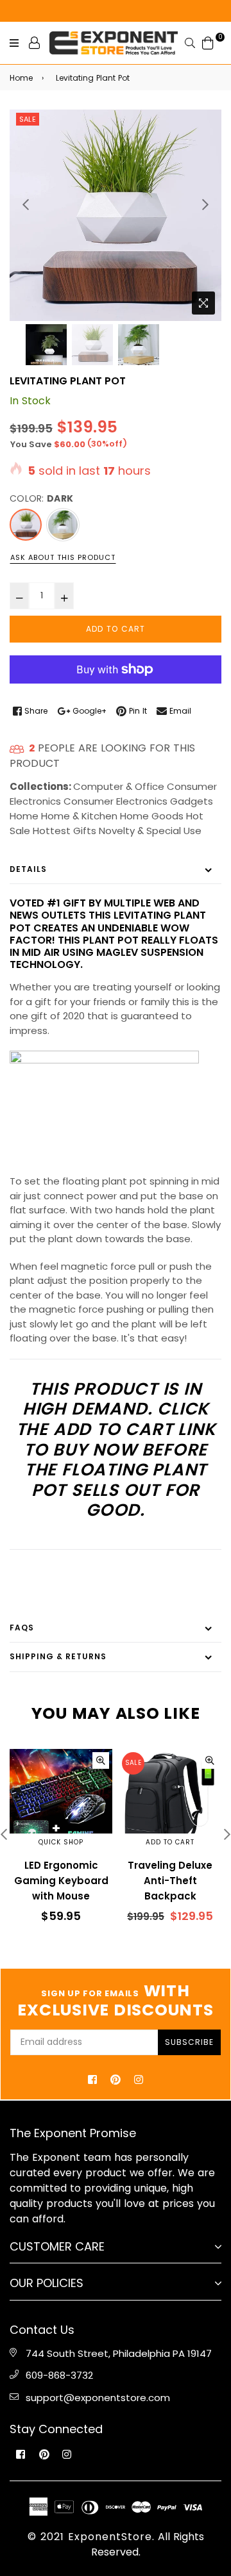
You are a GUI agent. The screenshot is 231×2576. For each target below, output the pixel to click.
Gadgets (192, 801)
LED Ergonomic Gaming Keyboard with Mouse (61, 1881)
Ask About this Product (63, 557)
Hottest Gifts (64, 831)
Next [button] (205, 204)
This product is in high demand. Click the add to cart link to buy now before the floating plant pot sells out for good (116, 1449)
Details (28, 869)
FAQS (22, 1628)
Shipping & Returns (58, 1656)
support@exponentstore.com (98, 2398)
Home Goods (152, 816)
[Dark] (26, 525)
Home (21, 78)
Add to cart (170, 1842)
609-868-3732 (59, 2375)
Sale (28, 119)
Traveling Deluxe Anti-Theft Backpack (170, 1881)
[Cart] (208, 42)
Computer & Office (119, 786)
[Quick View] (101, 1760)
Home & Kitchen (79, 816)
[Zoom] (203, 303)
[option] (116, 215)
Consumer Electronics (116, 801)
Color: (41, 498)
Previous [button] (26, 204)
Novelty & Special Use (150, 831)
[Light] (63, 525)
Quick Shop (61, 1842)
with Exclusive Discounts (115, 2001)
